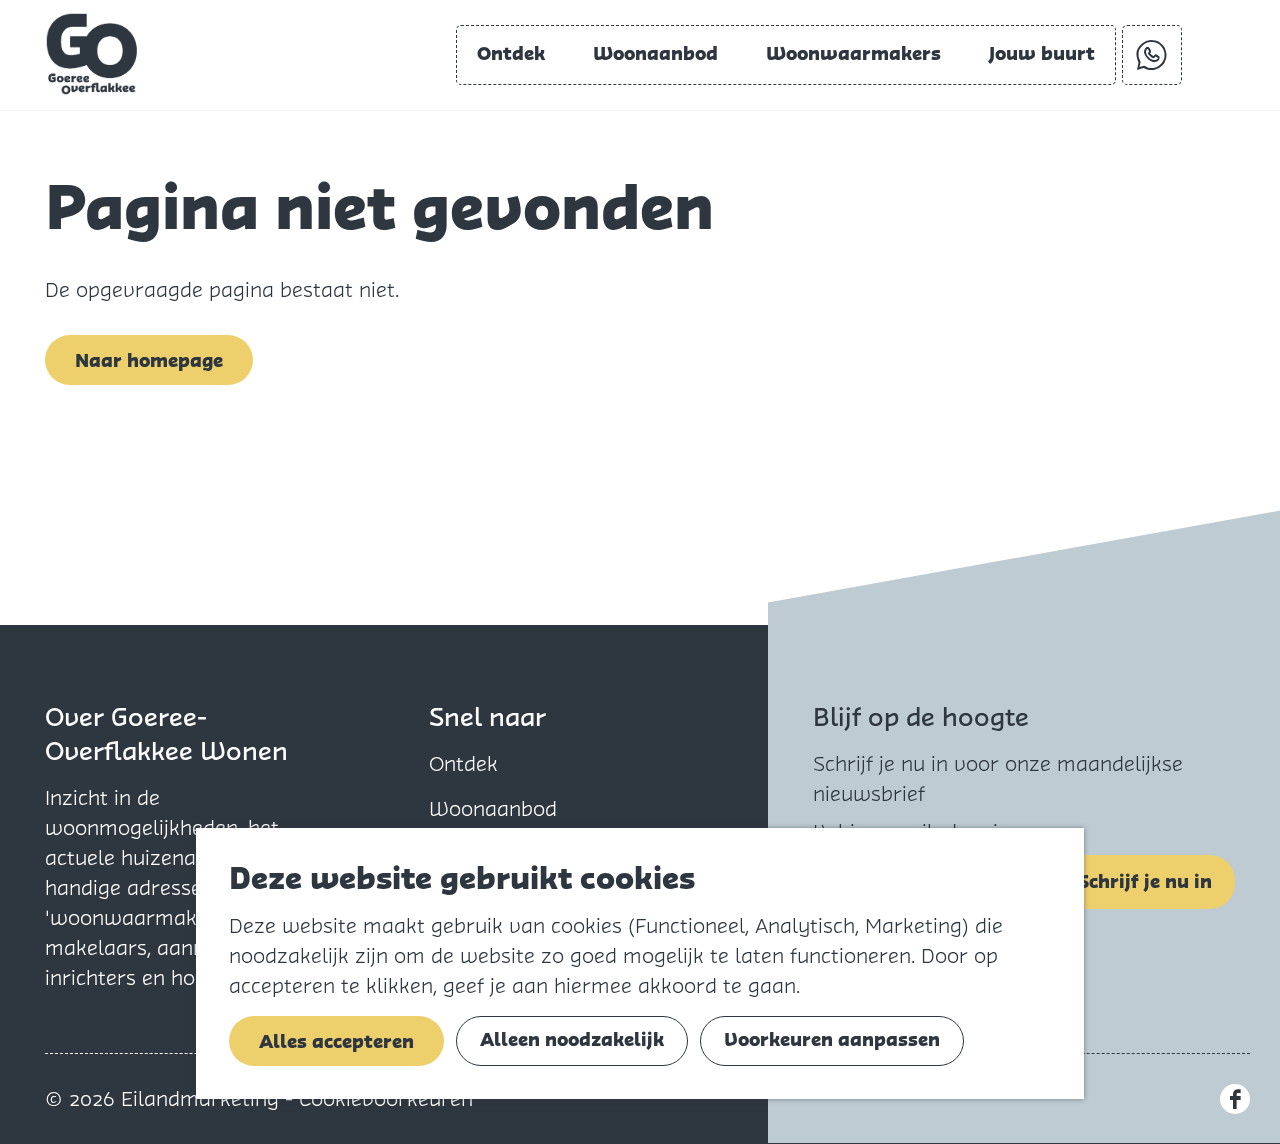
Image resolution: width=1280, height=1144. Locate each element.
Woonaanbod (493, 809)
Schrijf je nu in (1145, 881)
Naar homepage (149, 360)
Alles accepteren (336, 1041)
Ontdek (463, 764)
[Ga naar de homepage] (92, 54)
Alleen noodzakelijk (572, 1039)
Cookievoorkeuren (386, 1099)
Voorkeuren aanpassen (832, 1039)
